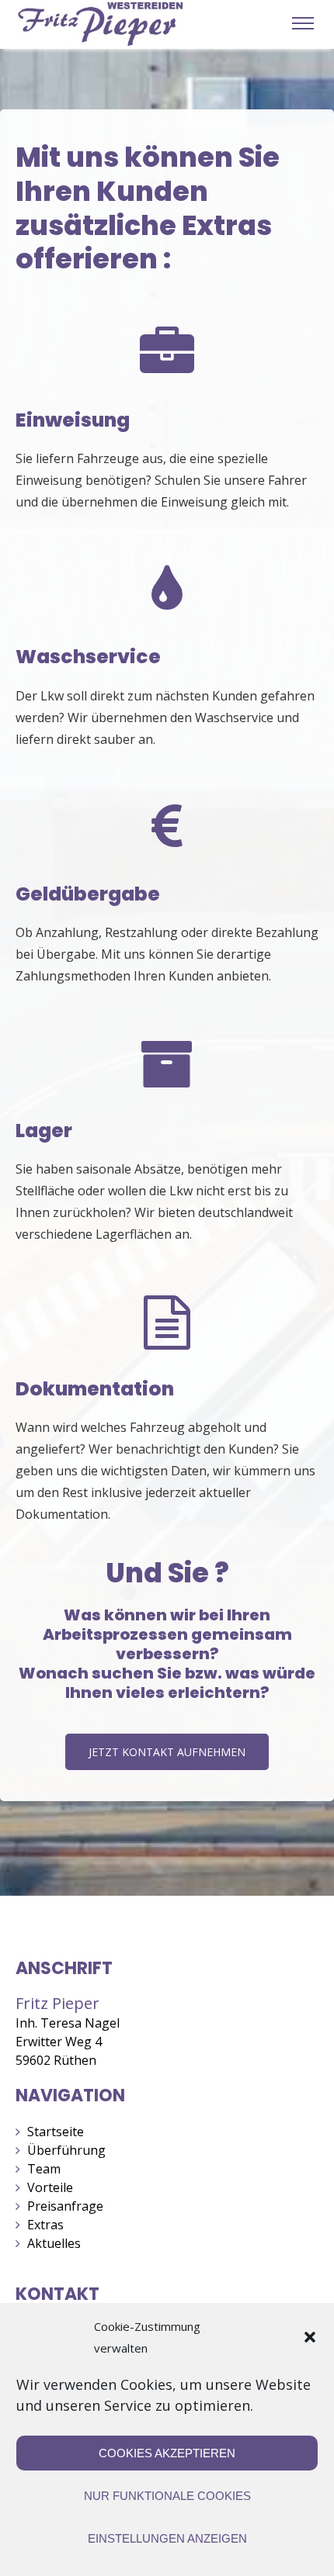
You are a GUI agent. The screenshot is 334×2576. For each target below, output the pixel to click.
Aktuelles (54, 2243)
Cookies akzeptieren (167, 2453)
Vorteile (50, 2187)
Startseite (56, 2132)
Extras (45, 2225)
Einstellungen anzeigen (167, 2538)
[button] (310, 2337)
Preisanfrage (65, 2206)
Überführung (66, 2150)
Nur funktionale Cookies (167, 2496)
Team (44, 2169)
